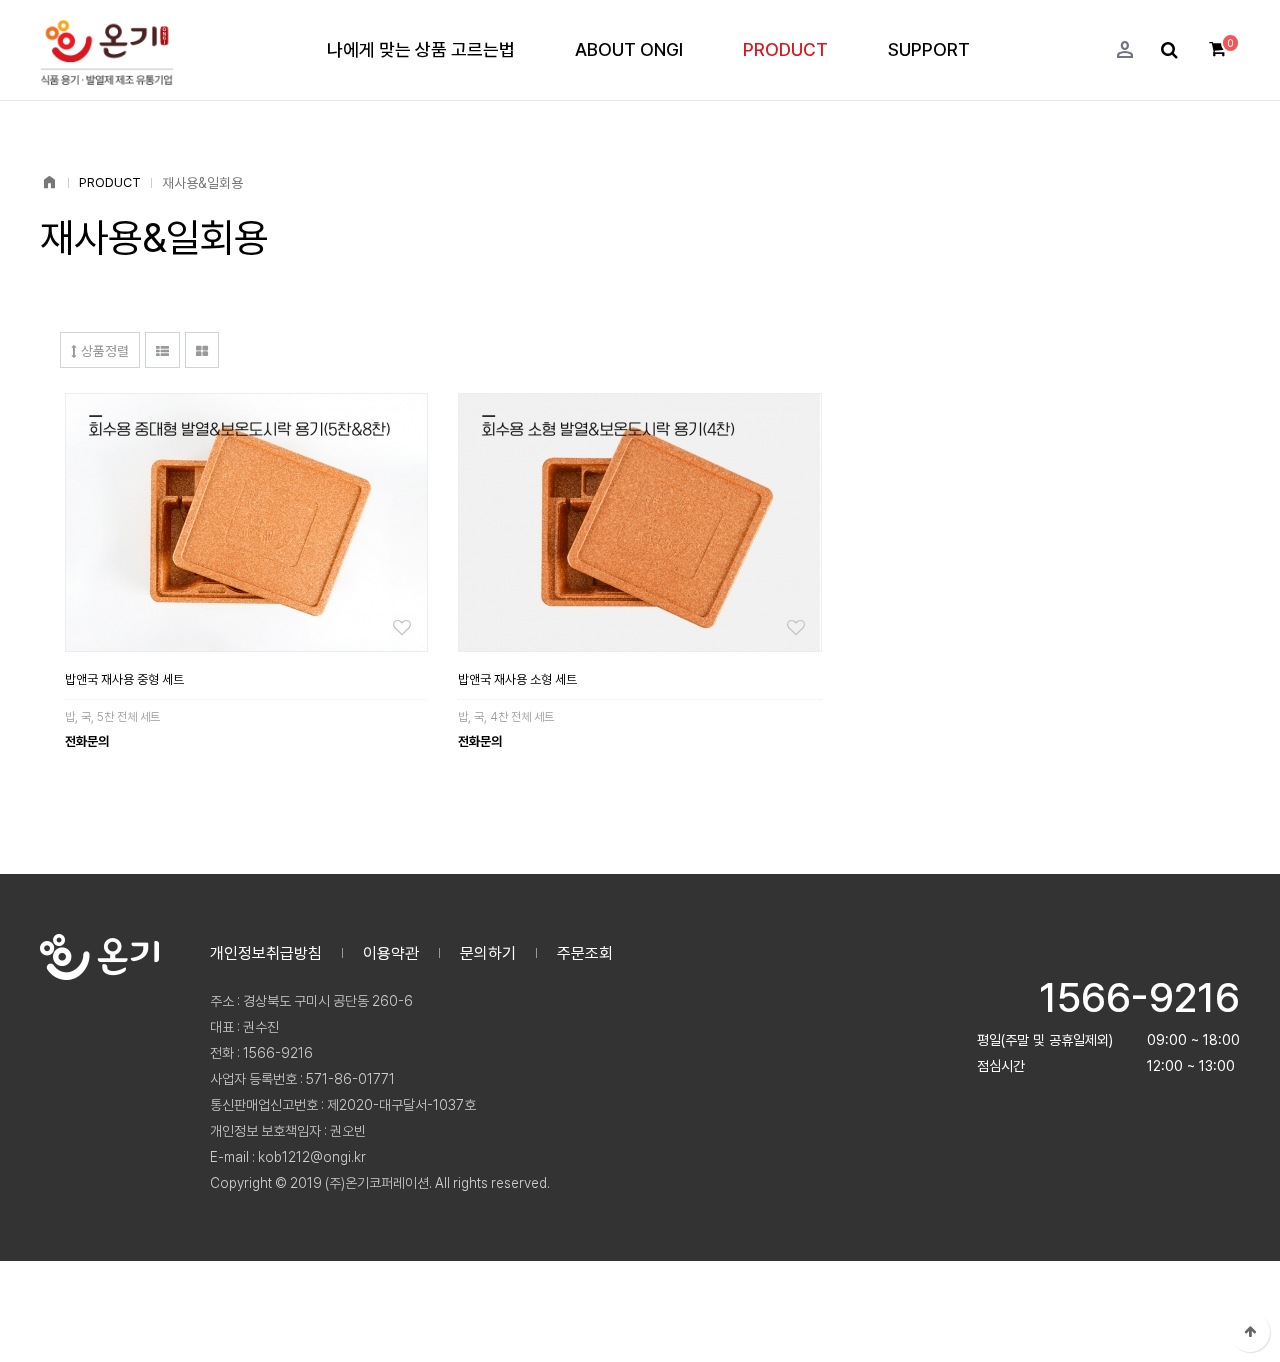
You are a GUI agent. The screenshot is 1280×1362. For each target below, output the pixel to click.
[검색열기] (1169, 50)
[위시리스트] (246, 522)
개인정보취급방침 (266, 953)
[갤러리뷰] (202, 350)
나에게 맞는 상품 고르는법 (421, 49)
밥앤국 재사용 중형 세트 (124, 679)
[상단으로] (1250, 1332)
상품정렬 (103, 350)
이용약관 (391, 953)
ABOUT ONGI (629, 49)
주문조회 (585, 953)
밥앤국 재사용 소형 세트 (517, 679)
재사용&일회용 (202, 183)
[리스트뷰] (162, 350)
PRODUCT (785, 49)
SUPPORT (929, 49)
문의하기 (488, 953)
